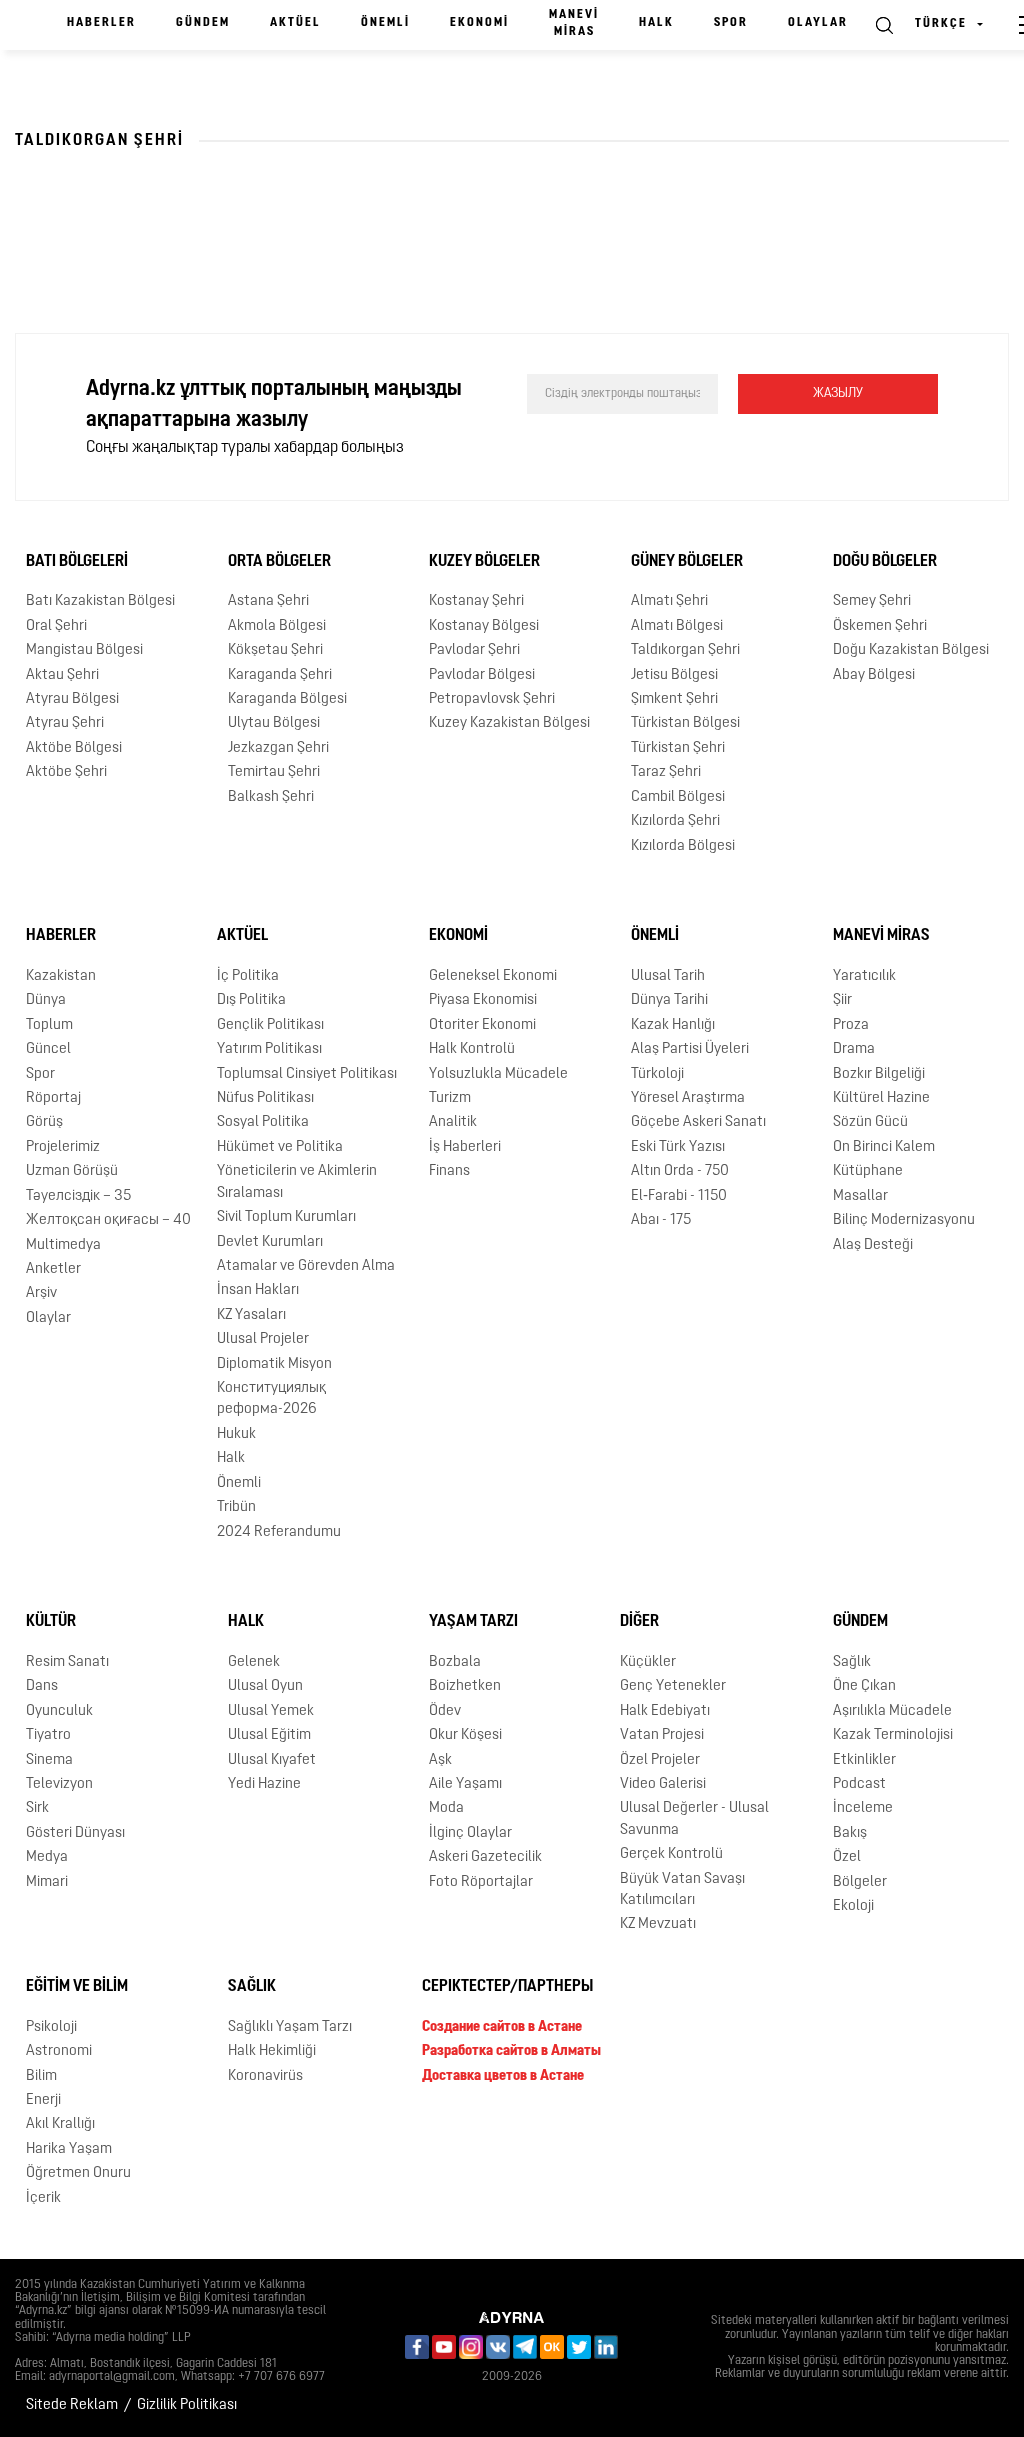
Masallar (860, 1196)
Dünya (46, 1000)
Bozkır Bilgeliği (879, 1074)
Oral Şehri (56, 626)
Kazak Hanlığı (673, 1025)
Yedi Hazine (264, 1784)
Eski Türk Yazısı (678, 1147)
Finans (449, 1171)
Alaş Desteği (873, 1245)
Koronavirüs (265, 2076)
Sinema (49, 1760)
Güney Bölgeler (687, 562)
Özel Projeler (660, 1760)
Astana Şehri (268, 601)
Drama (854, 1049)
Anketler (53, 1269)
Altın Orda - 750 (680, 1171)
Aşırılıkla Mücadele (892, 1711)
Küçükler (648, 1662)
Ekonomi (479, 23)
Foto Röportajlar (481, 1882)
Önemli (385, 23)
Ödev (445, 1711)
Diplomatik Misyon (274, 1364)
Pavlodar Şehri (474, 650)
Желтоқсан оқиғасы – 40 (108, 1220)
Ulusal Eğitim (269, 1735)
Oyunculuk (59, 1711)
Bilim (41, 2076)
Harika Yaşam (69, 2149)
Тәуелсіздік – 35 (78, 1196)
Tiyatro (48, 1735)
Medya (47, 1857)
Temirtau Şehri (274, 772)
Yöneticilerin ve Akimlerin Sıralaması (297, 1182)
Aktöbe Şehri (66, 772)
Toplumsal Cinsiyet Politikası (307, 1074)
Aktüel (295, 23)
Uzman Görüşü (72, 1171)
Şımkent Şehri (674, 699)
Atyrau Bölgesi (72, 699)
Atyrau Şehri (65, 723)
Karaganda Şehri (280, 675)
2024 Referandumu (279, 1532)
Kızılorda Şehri (675, 821)
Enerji (43, 2100)
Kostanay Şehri (476, 601)
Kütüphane (868, 1171)
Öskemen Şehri (880, 626)
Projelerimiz (63, 1147)
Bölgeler (860, 1882)
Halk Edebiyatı (665, 1711)
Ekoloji (853, 1906)
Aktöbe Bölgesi (74, 748)
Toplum (49, 1025)
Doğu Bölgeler (885, 562)
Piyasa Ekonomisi (483, 1000)
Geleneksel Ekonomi (493, 976)
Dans (42, 1686)
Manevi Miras (574, 23)
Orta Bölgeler (279, 562)
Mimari (47, 1882)
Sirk (37, 1808)
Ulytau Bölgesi (274, 723)
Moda (446, 1808)
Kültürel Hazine (881, 1098)
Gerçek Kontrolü (671, 1854)
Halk (656, 23)
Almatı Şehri (669, 601)
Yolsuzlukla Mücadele (498, 1074)
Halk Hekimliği (272, 2051)
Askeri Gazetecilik (485, 1857)
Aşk (440, 1760)
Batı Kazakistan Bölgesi (100, 601)
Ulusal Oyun (265, 1686)
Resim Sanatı (67, 1662)
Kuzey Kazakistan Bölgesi (509, 723)
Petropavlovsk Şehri (492, 699)
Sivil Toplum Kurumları (286, 1217)
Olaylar (818, 23)
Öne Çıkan (864, 1686)
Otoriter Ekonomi (482, 1025)
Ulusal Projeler (263, 1339)
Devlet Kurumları (270, 1242)
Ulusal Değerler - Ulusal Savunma (694, 1819)
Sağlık (852, 1662)
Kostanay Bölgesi (484, 626)
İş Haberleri (465, 1147)
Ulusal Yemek (271, 1711)
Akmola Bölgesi (277, 626)
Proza (851, 1025)
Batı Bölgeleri (77, 562)
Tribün (236, 1507)
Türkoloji (657, 1074)
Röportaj (53, 1098)
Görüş (44, 1122)
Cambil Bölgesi (678, 797)
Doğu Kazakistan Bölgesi (911, 650)
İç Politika (248, 976)
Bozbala (455, 1662)
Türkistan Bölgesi (685, 723)
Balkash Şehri (271, 797)
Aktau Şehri (62, 675)
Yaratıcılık (864, 976)
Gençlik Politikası (270, 1025)
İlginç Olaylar (470, 1833)
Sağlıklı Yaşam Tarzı (290, 2027)
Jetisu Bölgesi (674, 675)
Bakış (850, 1833)
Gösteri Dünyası (75, 1833)
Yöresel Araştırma (688, 1098)
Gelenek (254, 1662)
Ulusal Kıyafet (272, 1760)
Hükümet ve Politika (280, 1147)
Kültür (51, 1622)
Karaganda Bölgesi (287, 699)
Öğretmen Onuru (78, 2173)
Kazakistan (61, 976)
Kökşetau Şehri (275, 650)
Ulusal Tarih (668, 976)
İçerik (43, 2198)
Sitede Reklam (72, 2405)
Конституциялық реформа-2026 (271, 1399)
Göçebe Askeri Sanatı (698, 1122)
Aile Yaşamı (465, 1784)
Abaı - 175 (661, 1220)
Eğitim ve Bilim (77, 1987)
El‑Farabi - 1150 (679, 1196)
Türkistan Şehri (678, 748)
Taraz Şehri (666, 772)
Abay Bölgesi (874, 675)
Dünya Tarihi (669, 1000)
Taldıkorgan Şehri (685, 650)
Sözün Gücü (870, 1122)
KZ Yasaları (251, 1315)
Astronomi (59, 2051)
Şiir (842, 1000)
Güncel (48, 1049)
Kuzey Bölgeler (484, 562)
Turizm (450, 1098)
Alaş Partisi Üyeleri (690, 1049)
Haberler (101, 23)
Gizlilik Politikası (187, 2405)
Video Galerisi (663, 1784)
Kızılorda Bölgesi (683, 846)
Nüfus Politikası (265, 1098)
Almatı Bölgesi (677, 626)
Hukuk (236, 1434)
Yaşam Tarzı (473, 1622)
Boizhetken (465, 1686)
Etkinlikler (864, 1760)
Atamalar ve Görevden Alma (306, 1266)
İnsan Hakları (258, 1290)
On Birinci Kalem (884, 1147)
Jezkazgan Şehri (278, 748)
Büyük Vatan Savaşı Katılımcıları (682, 1890)
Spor (731, 23)
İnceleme (863, 1808)
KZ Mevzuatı (658, 1924)
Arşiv (41, 1293)
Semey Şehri (872, 601)
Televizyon (59, 1784)
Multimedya (63, 1245)
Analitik (453, 1122)
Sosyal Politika (263, 1122)
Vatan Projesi (662, 1735)
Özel (847, 1857)
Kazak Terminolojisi (893, 1735)
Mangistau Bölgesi (84, 650)
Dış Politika (251, 1000)
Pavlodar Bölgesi (482, 675)
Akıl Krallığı (60, 2124)
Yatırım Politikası (269, 1049)
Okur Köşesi (465, 1735)
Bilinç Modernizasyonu (904, 1220)
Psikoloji (51, 2027)
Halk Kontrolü (472, 1049)
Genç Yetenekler (673, 1686)
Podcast (859, 1784)
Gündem (203, 23)
